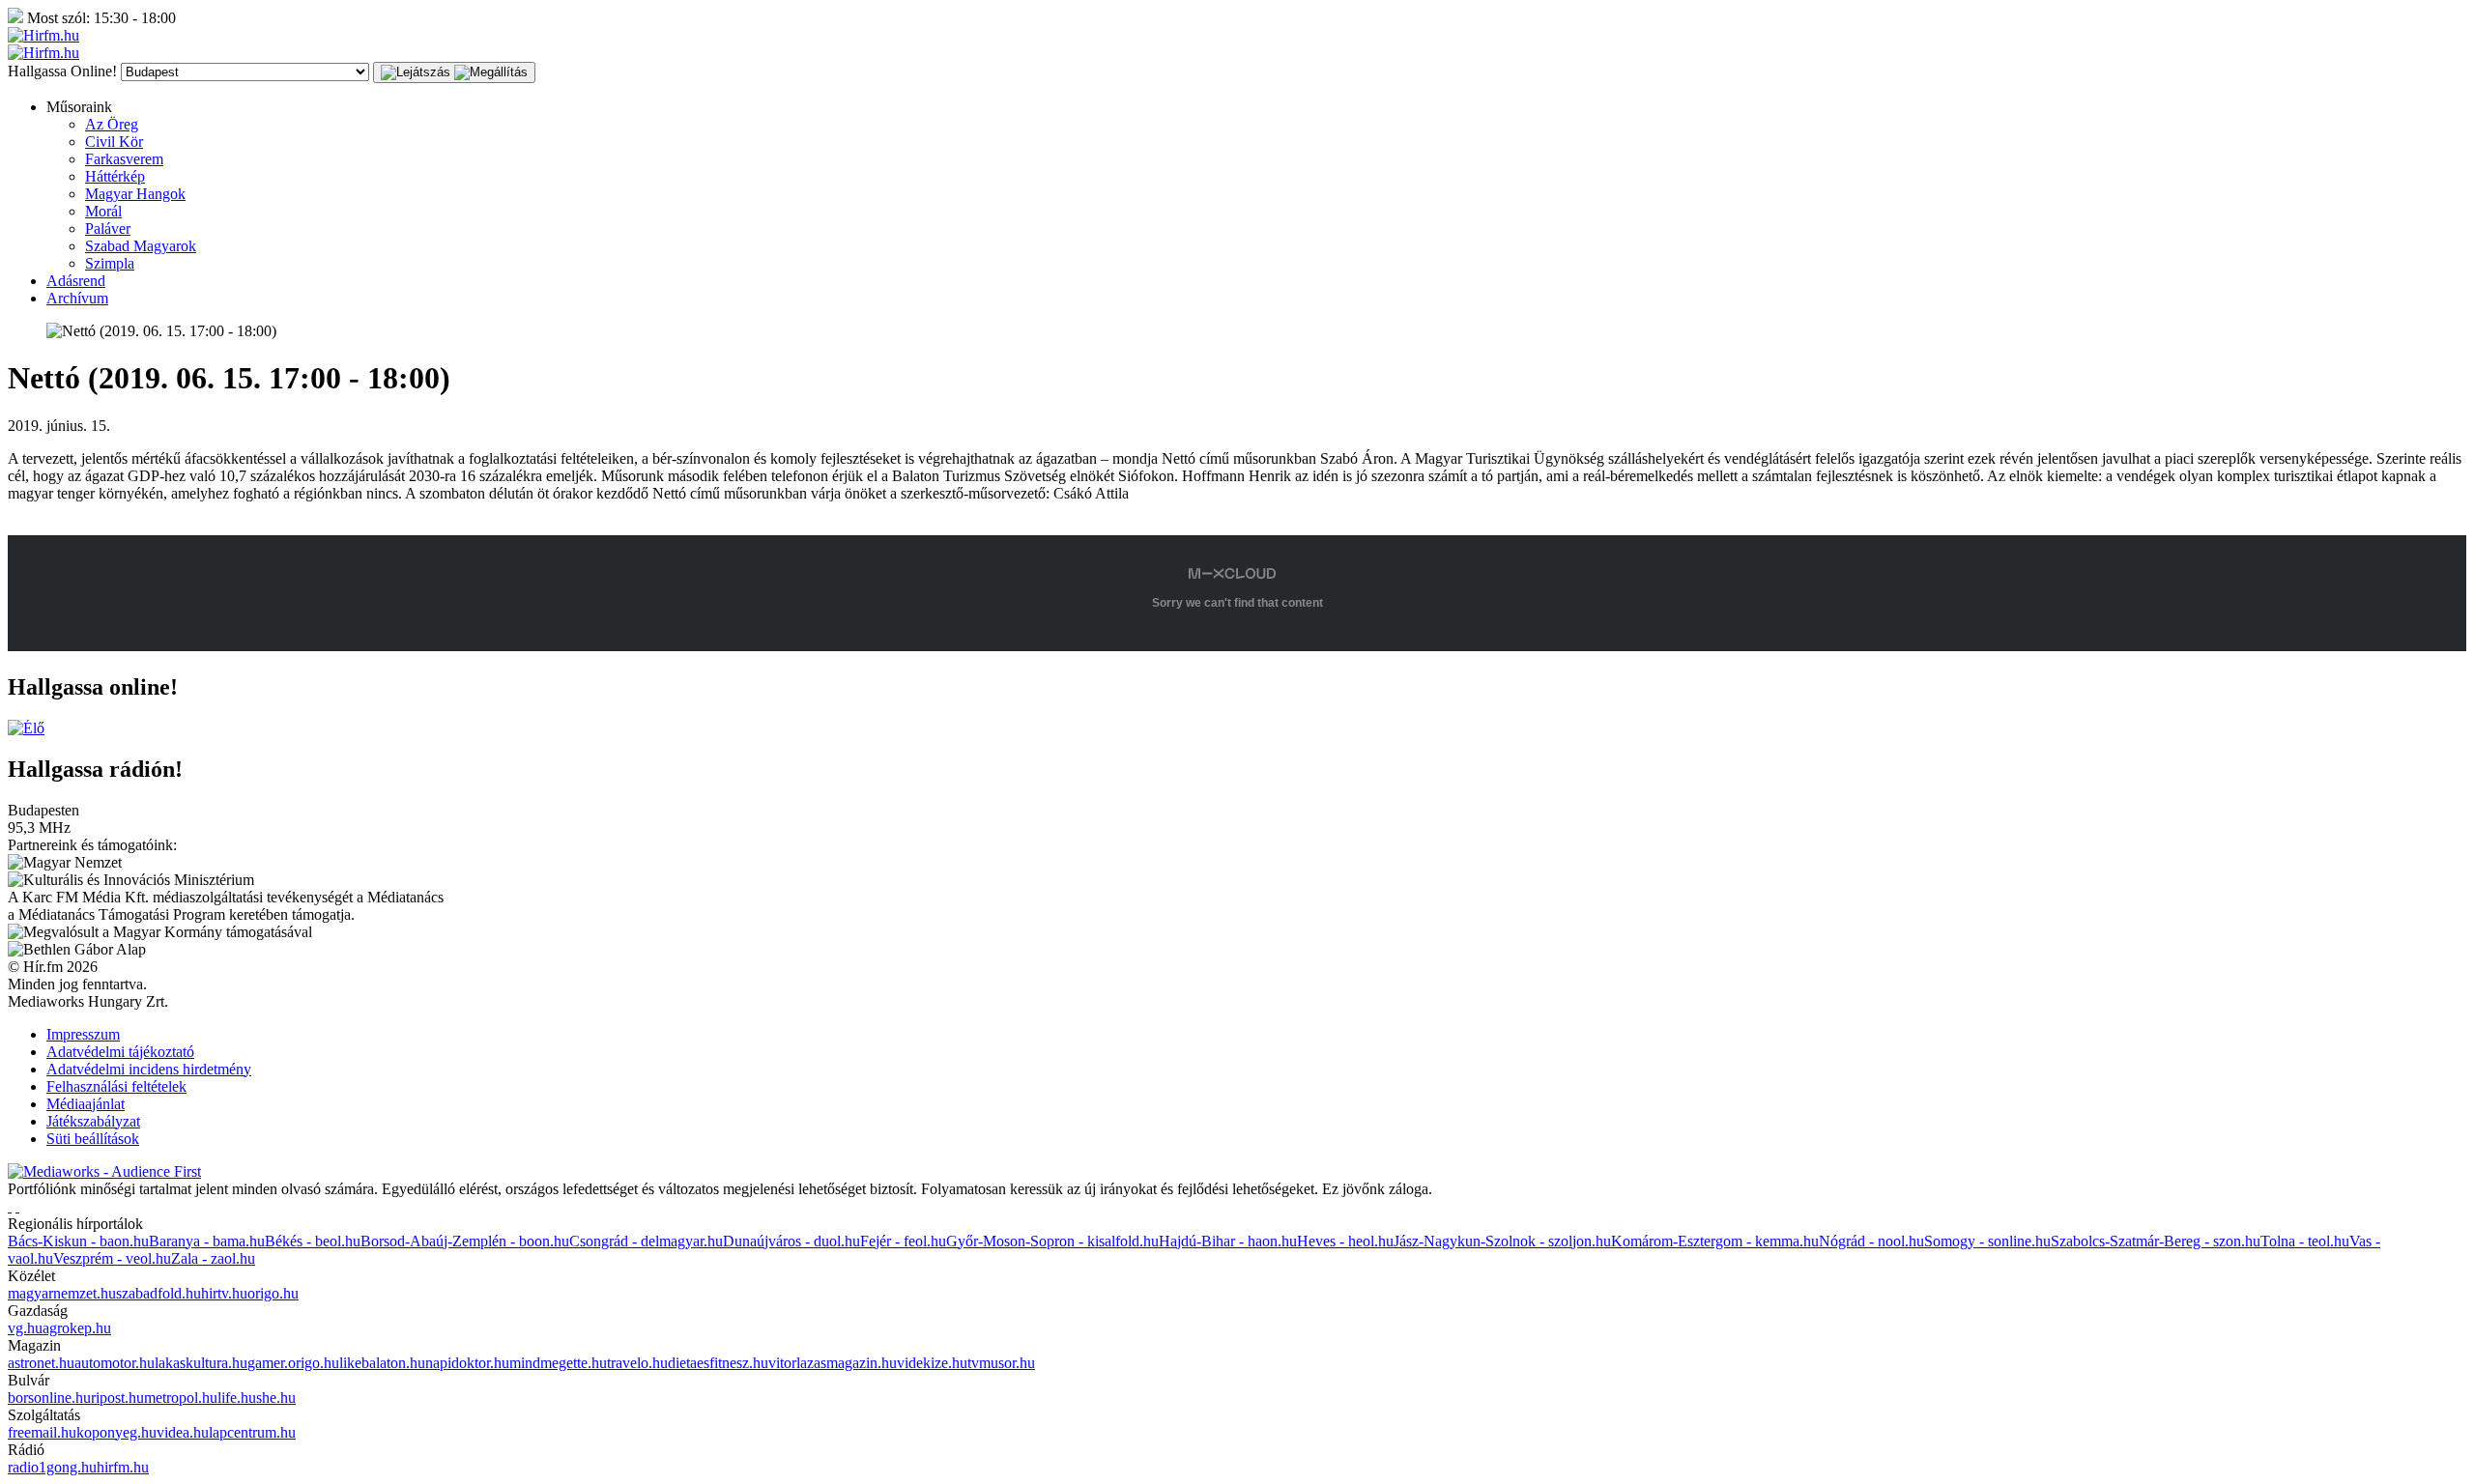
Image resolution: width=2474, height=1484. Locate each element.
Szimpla (110, 263)
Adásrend (76, 281)
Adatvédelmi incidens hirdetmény (149, 1069)
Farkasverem (124, 159)
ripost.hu (117, 1398)
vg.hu (25, 1328)
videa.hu (183, 1432)
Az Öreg (112, 124)
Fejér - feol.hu (903, 1241)
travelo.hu (637, 1363)
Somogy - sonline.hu (1987, 1241)
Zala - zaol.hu (213, 1258)
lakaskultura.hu (201, 1363)
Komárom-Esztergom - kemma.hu (1715, 1241)
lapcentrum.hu (252, 1432)
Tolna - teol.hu (2305, 1241)
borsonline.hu (49, 1398)
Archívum (77, 298)
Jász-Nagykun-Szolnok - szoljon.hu (1502, 1241)
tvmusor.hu (1001, 1363)
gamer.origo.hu (293, 1363)
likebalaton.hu (382, 1363)
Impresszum (83, 1034)
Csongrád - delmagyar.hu (646, 1241)
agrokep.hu (77, 1328)
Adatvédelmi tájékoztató (120, 1052)
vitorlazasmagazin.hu (833, 1363)
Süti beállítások (93, 1139)
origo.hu (273, 1293)
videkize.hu (932, 1363)
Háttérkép (115, 176)
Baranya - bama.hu (207, 1241)
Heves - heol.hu (1345, 1241)
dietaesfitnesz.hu (718, 1363)
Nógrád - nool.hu (1871, 1241)
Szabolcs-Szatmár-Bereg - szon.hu (2156, 1241)
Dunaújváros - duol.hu (791, 1241)
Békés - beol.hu (313, 1241)
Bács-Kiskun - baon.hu (78, 1241)
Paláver (108, 228)
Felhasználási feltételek (116, 1086)
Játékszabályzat (93, 1121)
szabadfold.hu (158, 1293)
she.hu (276, 1398)
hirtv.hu (224, 1293)
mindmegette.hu (558, 1363)
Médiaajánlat (86, 1104)
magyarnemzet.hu (62, 1293)
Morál (103, 211)
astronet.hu (41, 1363)
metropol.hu (181, 1398)
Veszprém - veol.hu (112, 1258)
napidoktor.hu (467, 1363)
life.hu (237, 1398)
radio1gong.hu (52, 1467)
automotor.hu (115, 1363)
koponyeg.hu (116, 1432)
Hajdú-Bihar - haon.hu (1228, 1241)
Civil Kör (114, 142)
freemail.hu (42, 1432)
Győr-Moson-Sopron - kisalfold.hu (1052, 1241)
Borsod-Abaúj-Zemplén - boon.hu (465, 1241)
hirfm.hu (123, 1467)
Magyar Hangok (135, 194)
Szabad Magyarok (141, 246)
